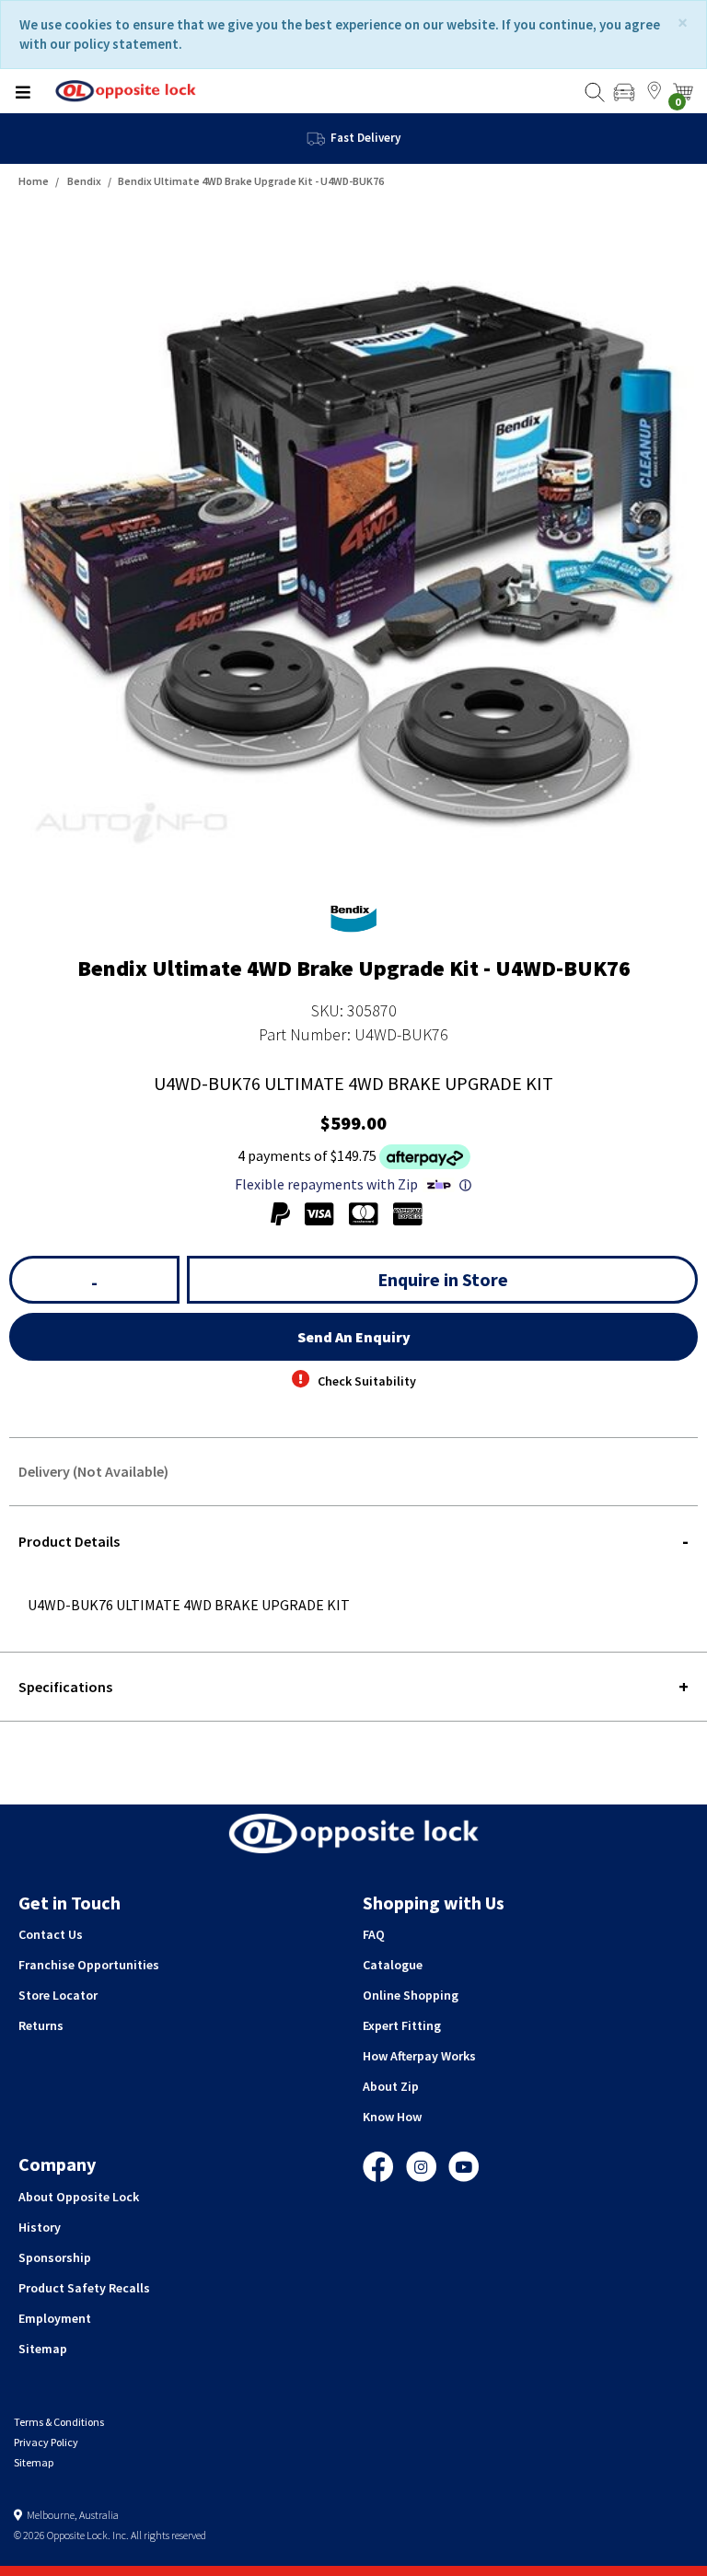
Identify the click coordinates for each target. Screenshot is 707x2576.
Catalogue (393, 1965)
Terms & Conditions (59, 2422)
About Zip (391, 2086)
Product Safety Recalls (84, 2288)
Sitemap (43, 2349)
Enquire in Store (443, 1279)
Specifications (65, 1687)
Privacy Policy (46, 2442)
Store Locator (58, 1995)
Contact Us (51, 1934)
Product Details (69, 1541)
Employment (55, 2318)
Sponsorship (55, 2257)
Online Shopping (411, 1995)
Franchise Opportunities (89, 1965)
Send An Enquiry (354, 1337)
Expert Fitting (402, 2025)
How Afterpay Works (419, 2056)
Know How (392, 2117)
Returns (41, 2025)
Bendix (84, 181)
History (40, 2227)
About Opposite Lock (79, 2197)
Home (34, 181)
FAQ (374, 1934)
